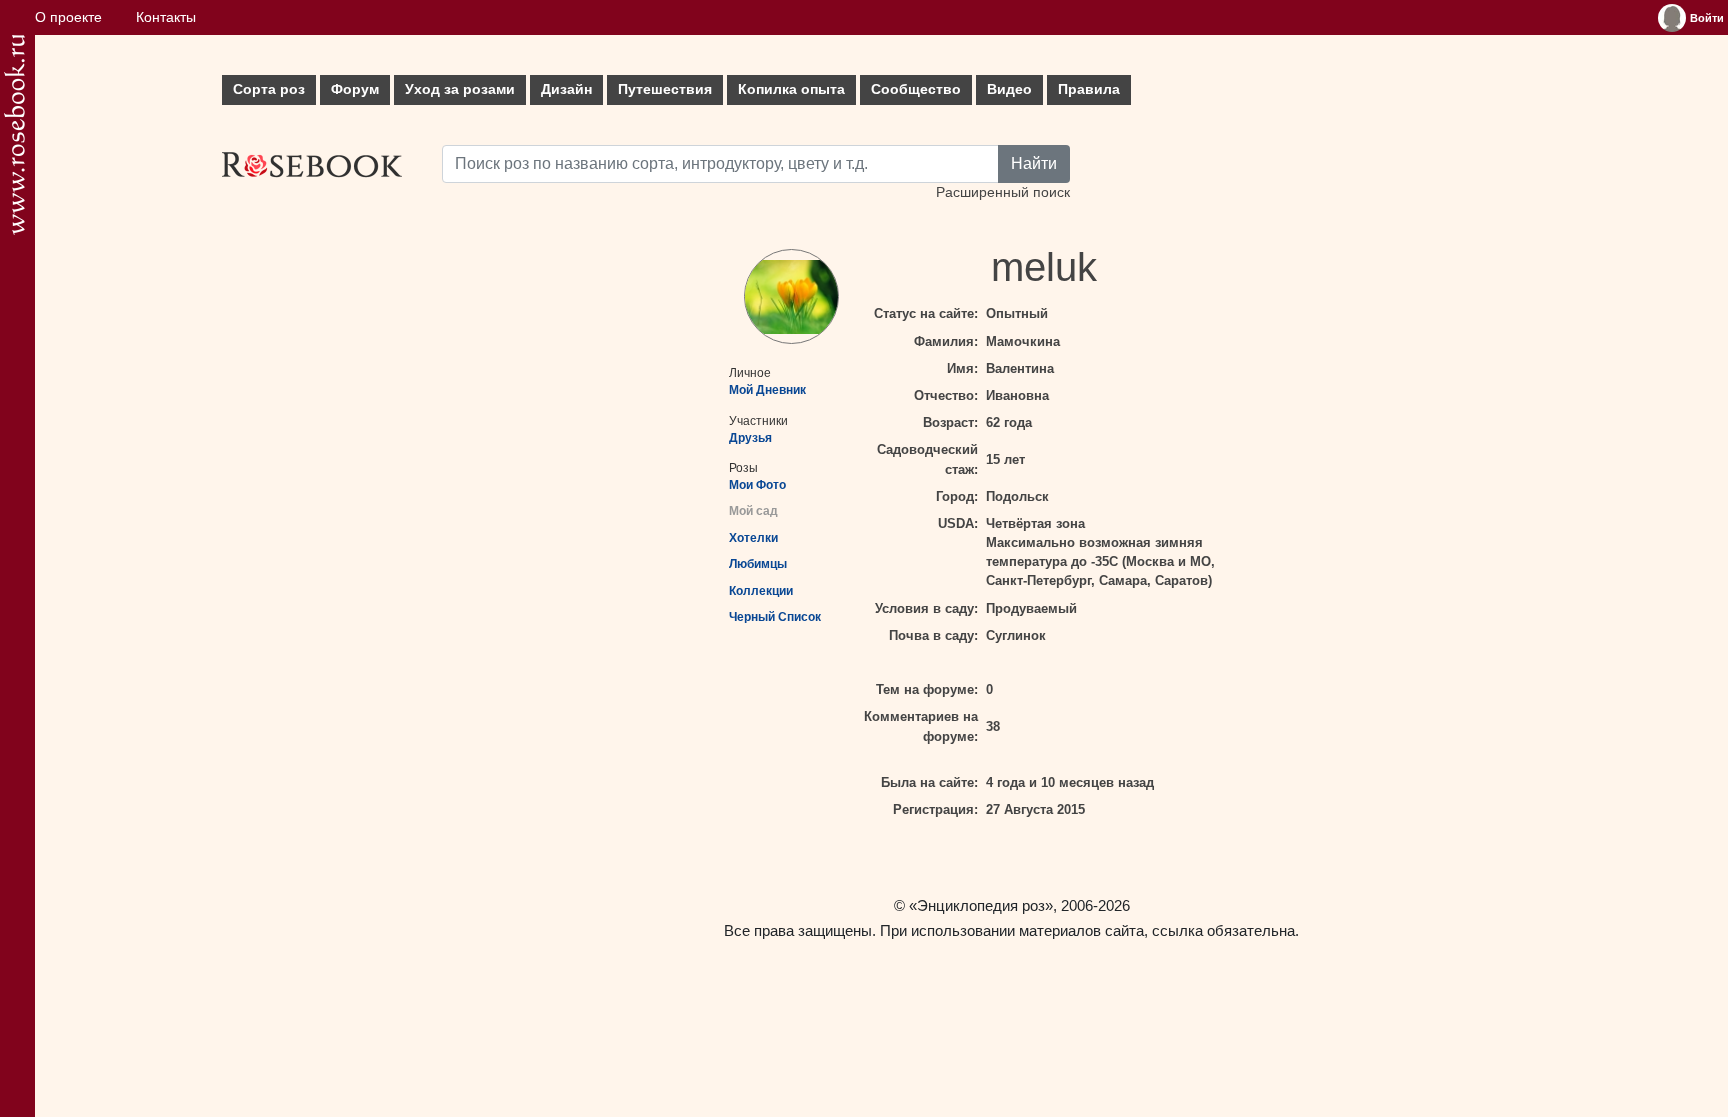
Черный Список (775, 617)
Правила (1089, 89)
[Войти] (1672, 18)
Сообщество (916, 89)
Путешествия (665, 89)
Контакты (166, 17)
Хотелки (753, 538)
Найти (1034, 163)
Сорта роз (269, 89)
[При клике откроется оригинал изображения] (791, 296)
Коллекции (761, 591)
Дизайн (566, 89)
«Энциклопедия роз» (981, 905)
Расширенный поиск (1003, 192)
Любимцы (758, 564)
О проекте (68, 17)
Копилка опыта (791, 89)
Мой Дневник (767, 390)
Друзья (750, 438)
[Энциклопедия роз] (14, 134)
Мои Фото (757, 485)
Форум (355, 89)
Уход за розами (460, 89)
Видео (1009, 89)
